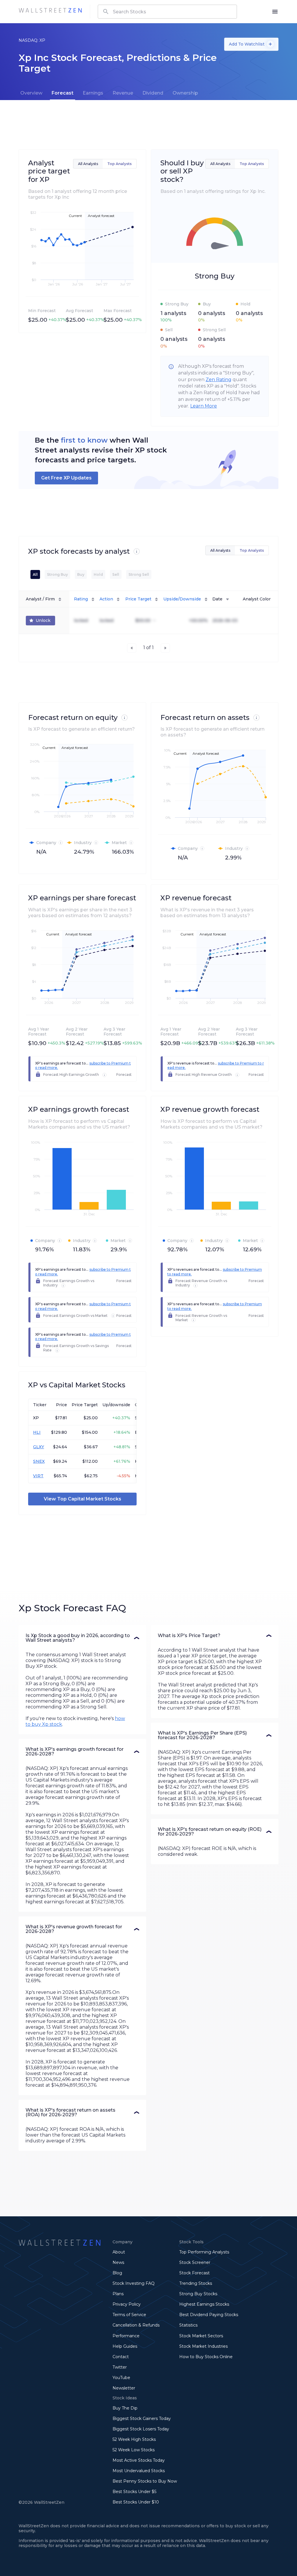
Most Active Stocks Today (139, 2460)
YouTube (121, 2378)
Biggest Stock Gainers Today (142, 2418)
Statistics (188, 2325)
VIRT (38, 1476)
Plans (118, 2294)
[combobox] (167, 12)
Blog (117, 2273)
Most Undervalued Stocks (139, 2471)
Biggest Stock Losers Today (141, 2429)
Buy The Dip (125, 2408)
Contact (121, 2357)
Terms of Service (129, 2315)
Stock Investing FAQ (134, 2283)
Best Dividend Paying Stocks (209, 2315)
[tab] (31, 93)
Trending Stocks (196, 2283)
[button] (82, 1638)
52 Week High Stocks (134, 2439)
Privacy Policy (127, 2304)
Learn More (204, 406)
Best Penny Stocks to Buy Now (145, 2481)
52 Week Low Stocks (134, 2450)
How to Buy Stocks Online (206, 2357)
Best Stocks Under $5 (134, 2492)
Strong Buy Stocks (198, 2294)
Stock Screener (195, 2262)
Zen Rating (219, 380)
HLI (37, 1432)
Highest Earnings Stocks (204, 2304)
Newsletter (124, 2388)
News (118, 2262)
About (119, 2252)
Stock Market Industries (203, 2346)
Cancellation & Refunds (136, 2325)
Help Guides (125, 2346)
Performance (126, 2336)
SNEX (39, 1461)
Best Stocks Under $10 (136, 2502)
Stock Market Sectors (201, 2336)
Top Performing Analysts (204, 2252)
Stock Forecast (194, 2273)
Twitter (120, 2367)
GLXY (39, 1447)
